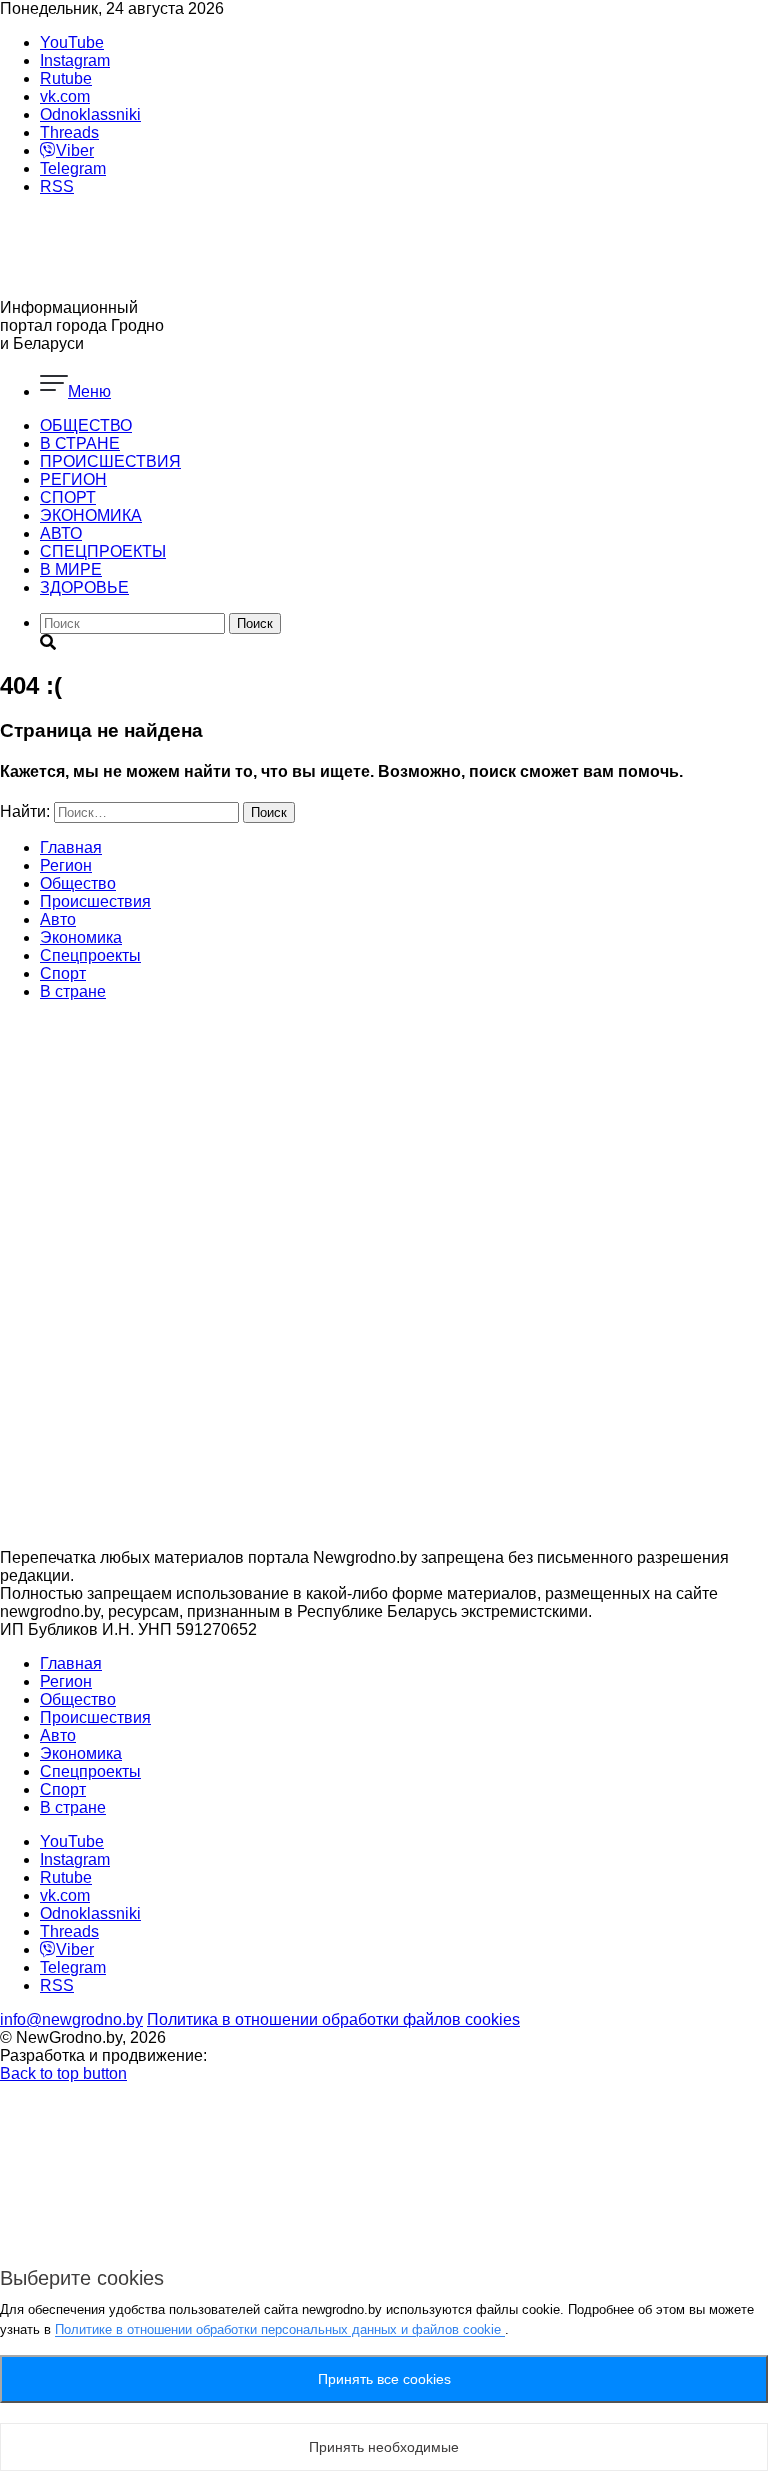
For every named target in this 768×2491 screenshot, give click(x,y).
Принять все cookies (384, 2379)
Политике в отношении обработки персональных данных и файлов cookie (280, 2329)
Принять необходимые (384, 2447)
